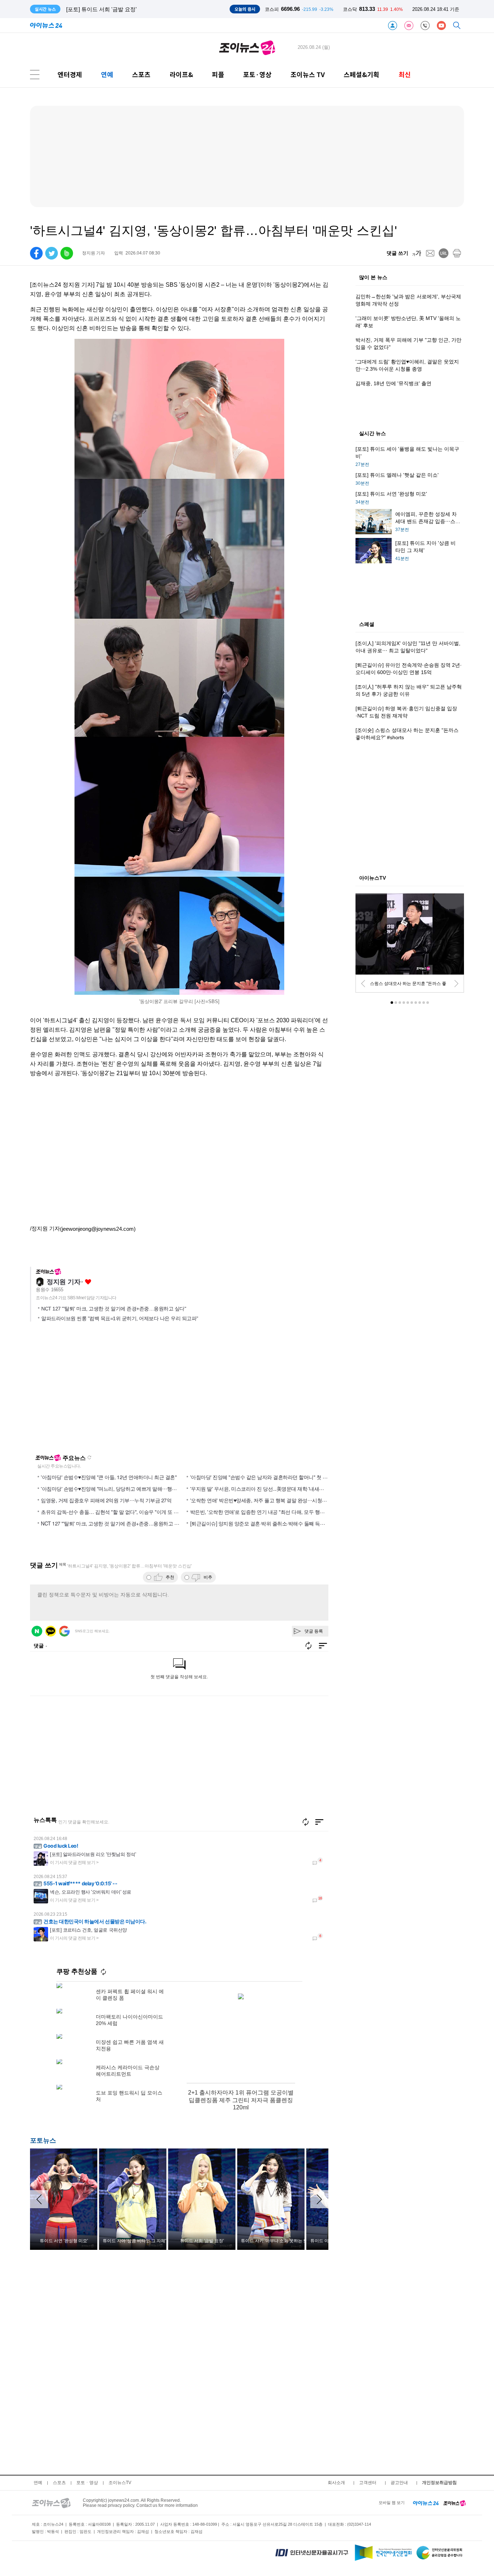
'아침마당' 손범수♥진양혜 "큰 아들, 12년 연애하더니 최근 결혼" (109, 1477)
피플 (218, 74)
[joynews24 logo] (247, 47)
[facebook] (36, 253)
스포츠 (141, 74)
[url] (444, 253)
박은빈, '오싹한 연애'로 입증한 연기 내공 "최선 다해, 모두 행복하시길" (266, 1512)
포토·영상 (257, 74)
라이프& (181, 74)
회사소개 (336, 2483)
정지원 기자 (63, 1282)
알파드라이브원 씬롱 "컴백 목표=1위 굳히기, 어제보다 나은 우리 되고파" (120, 1318)
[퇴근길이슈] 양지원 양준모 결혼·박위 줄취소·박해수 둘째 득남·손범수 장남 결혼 (277, 1523)
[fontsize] (417, 253)
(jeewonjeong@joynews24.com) (98, 1229)
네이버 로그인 (37, 1631)
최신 (405, 74)
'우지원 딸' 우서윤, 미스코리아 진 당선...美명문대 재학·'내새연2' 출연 (265, 1489)
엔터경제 (70, 74)
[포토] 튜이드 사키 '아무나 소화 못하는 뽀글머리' (125, 9)
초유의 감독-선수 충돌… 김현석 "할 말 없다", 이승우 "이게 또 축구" (113, 1512)
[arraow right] (319, 2199)
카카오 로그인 (51, 1631)
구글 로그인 (64, 1631)
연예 (107, 74)
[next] (456, 984)
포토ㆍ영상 (87, 2483)
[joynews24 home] (455, 2503)
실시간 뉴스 (372, 434)
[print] (457, 253)
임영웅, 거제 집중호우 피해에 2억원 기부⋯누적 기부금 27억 (106, 1500)
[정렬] (319, 1822)
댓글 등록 (314, 1631)
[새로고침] (306, 1822)
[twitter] (52, 253)
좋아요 (88, 1282)
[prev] (363, 984)
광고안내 (399, 2483)
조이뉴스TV (120, 2483)
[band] (67, 253)
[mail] (430, 253)
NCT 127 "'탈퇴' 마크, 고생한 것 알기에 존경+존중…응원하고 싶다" (114, 1309)
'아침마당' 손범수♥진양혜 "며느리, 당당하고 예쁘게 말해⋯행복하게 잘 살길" (123, 1489)
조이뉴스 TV (308, 74)
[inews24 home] (426, 2503)
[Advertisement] (100, 1391)
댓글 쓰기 (397, 253)
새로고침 (89, 1457)
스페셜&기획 (361, 74)
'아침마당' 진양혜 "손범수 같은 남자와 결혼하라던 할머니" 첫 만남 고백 (267, 1477)
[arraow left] (39, 2199)
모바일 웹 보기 (392, 2503)
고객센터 (368, 2483)
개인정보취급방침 (439, 2483)
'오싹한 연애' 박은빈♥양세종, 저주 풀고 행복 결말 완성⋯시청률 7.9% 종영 (270, 1500)
